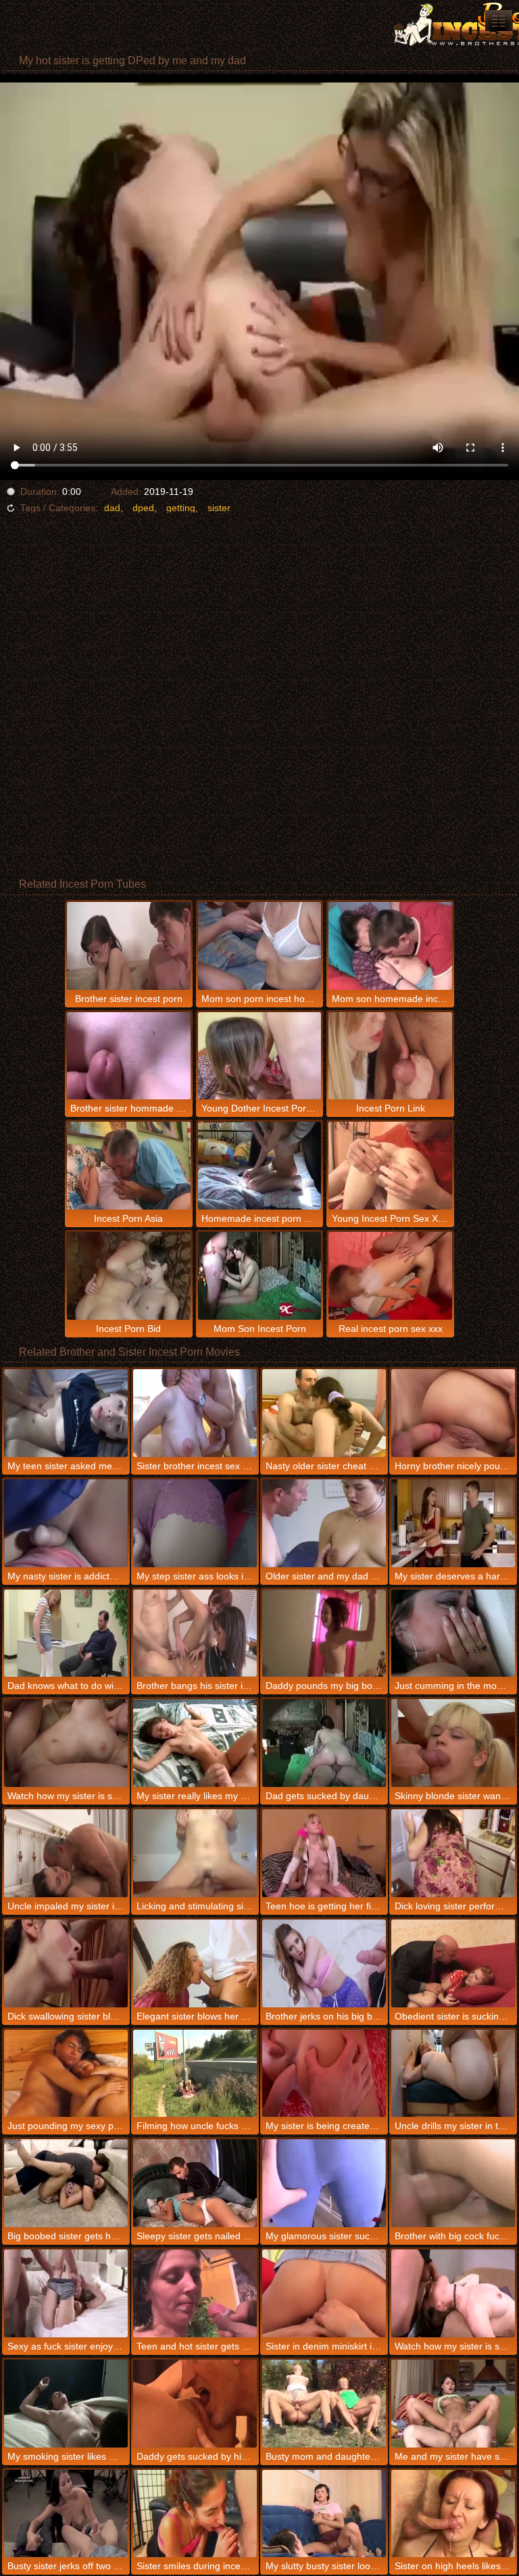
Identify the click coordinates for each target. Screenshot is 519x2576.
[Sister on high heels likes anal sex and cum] (453, 2514)
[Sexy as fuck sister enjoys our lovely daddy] (66, 2293)
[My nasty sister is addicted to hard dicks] (66, 1523)
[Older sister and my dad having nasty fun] (324, 1523)
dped (143, 508)
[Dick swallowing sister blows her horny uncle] (66, 1963)
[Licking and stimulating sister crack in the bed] (195, 1853)
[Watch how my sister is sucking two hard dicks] (453, 2293)
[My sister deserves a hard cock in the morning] (453, 1523)
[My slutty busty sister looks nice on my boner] (324, 2514)
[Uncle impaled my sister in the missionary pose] (66, 1853)
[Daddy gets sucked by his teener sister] (195, 2404)
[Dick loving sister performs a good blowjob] (453, 1853)
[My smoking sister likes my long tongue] (66, 2404)
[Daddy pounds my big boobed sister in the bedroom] (324, 1633)
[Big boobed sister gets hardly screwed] (66, 2183)
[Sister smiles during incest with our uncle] (195, 2514)
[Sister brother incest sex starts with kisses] (195, 1413)
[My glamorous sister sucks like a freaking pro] (324, 2183)
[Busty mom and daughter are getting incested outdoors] (324, 2404)
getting (181, 508)
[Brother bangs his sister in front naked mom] (195, 1633)
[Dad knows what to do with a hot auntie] (66, 1633)
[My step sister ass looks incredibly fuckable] (195, 1523)
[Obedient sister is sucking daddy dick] (453, 1963)
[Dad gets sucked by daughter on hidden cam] (324, 1743)
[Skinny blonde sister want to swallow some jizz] (453, 1743)
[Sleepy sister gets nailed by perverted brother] (195, 2183)
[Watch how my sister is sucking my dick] (66, 1743)
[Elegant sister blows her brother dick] (195, 1963)
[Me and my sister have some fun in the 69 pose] (453, 2404)
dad (112, 508)
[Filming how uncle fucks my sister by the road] (195, 2074)
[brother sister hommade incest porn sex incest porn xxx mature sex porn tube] (499, 21)
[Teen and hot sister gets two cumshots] (195, 2293)
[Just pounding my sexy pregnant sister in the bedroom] (66, 2074)
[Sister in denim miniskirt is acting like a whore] (324, 2293)
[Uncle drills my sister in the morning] (453, 2074)
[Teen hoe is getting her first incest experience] (324, 1853)
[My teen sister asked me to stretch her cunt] (66, 1413)
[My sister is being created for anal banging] (324, 2074)
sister (219, 508)
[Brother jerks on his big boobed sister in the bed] (324, 1963)
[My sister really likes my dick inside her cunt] (195, 1743)
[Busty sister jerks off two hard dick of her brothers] (66, 2514)
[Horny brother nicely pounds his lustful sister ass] (453, 1413)
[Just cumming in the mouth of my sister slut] (453, 1633)
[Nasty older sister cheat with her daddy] (324, 1413)
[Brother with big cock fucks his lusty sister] (453, 2183)
